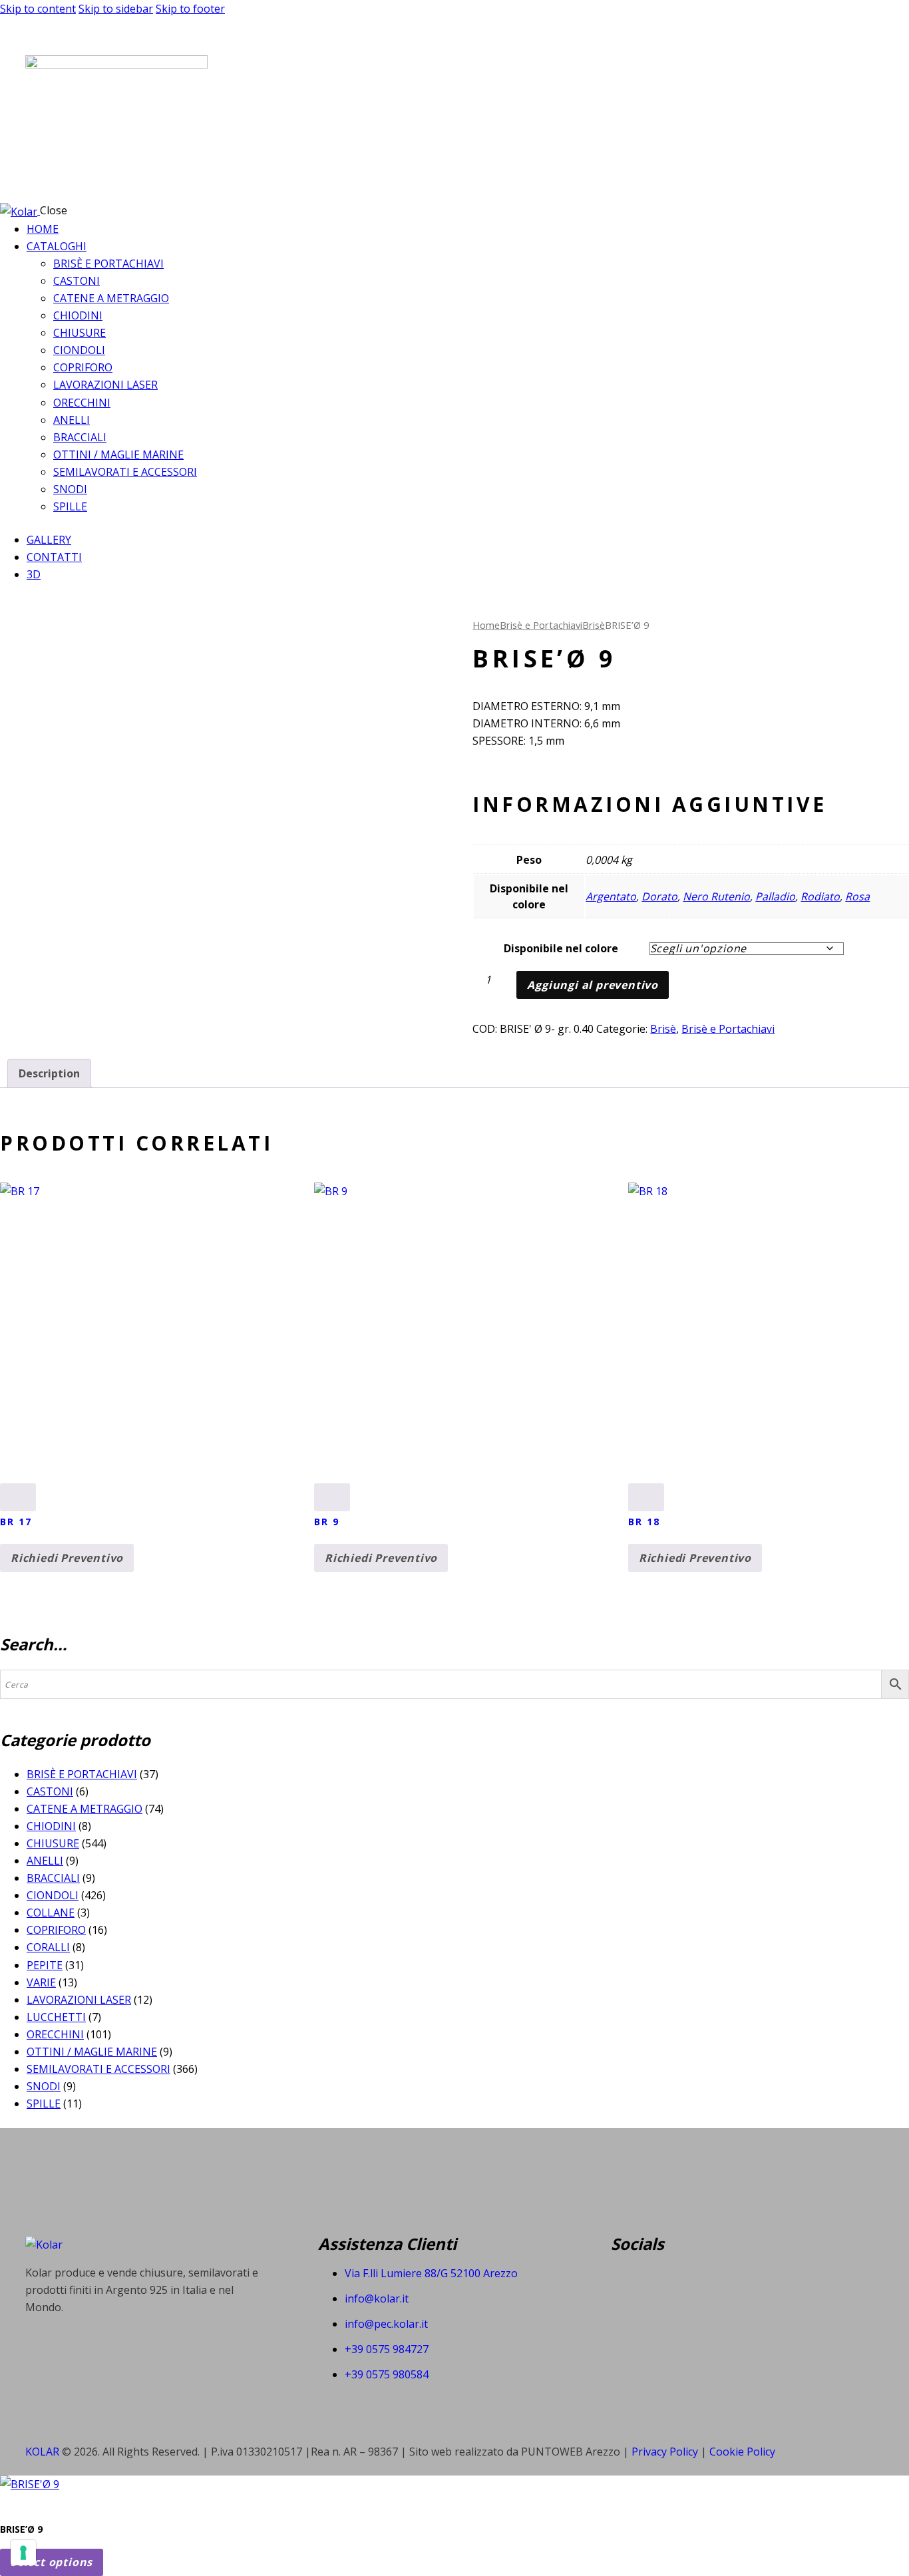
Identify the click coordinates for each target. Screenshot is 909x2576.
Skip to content (38, 9)
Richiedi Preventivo (67, 1558)
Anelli (45, 1861)
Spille (44, 2104)
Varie (41, 1982)
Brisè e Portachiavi (541, 625)
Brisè (594, 625)
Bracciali (53, 1878)
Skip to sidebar (116, 9)
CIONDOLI (53, 1895)
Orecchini (55, 2034)
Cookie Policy (742, 2452)
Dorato (659, 896)
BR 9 (327, 1522)
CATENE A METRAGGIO (85, 1809)
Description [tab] (49, 1073)
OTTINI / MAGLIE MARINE (92, 2052)
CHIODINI (51, 1826)
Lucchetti (56, 2017)
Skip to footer (190, 9)
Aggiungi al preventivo (593, 985)
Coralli (48, 1947)
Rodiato (820, 896)
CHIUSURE (53, 1843)
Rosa (857, 896)
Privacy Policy (666, 2452)
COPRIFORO (56, 1930)
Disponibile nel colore (561, 948)
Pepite (45, 1965)
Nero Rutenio (716, 896)
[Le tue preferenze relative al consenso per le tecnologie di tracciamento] (23, 2553)
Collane (51, 1913)
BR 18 (644, 1522)
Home (486, 625)
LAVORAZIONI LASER (79, 2000)
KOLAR (42, 2452)
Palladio (775, 896)
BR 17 (16, 1522)
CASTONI (50, 1791)
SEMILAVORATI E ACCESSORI (98, 2069)
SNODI (44, 2086)
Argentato (611, 896)
